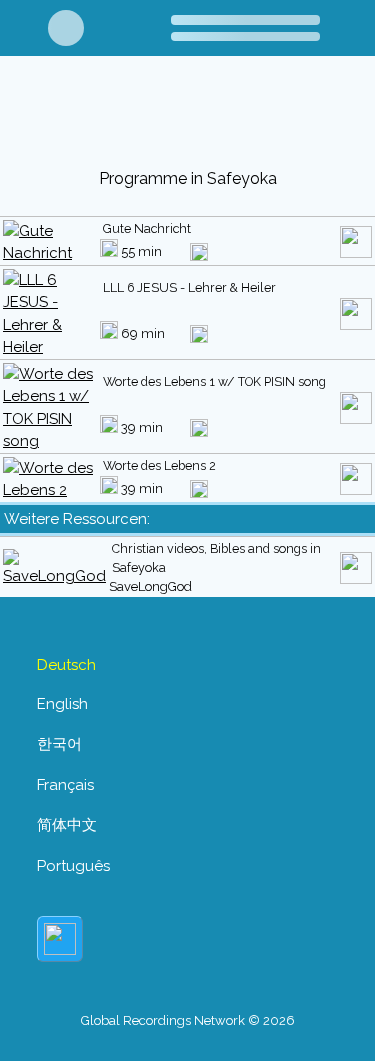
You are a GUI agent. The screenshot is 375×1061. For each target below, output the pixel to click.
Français (65, 785)
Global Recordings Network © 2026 (188, 1020)
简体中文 (67, 825)
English (62, 704)
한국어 (59, 744)
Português (73, 866)
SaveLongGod (150, 586)
